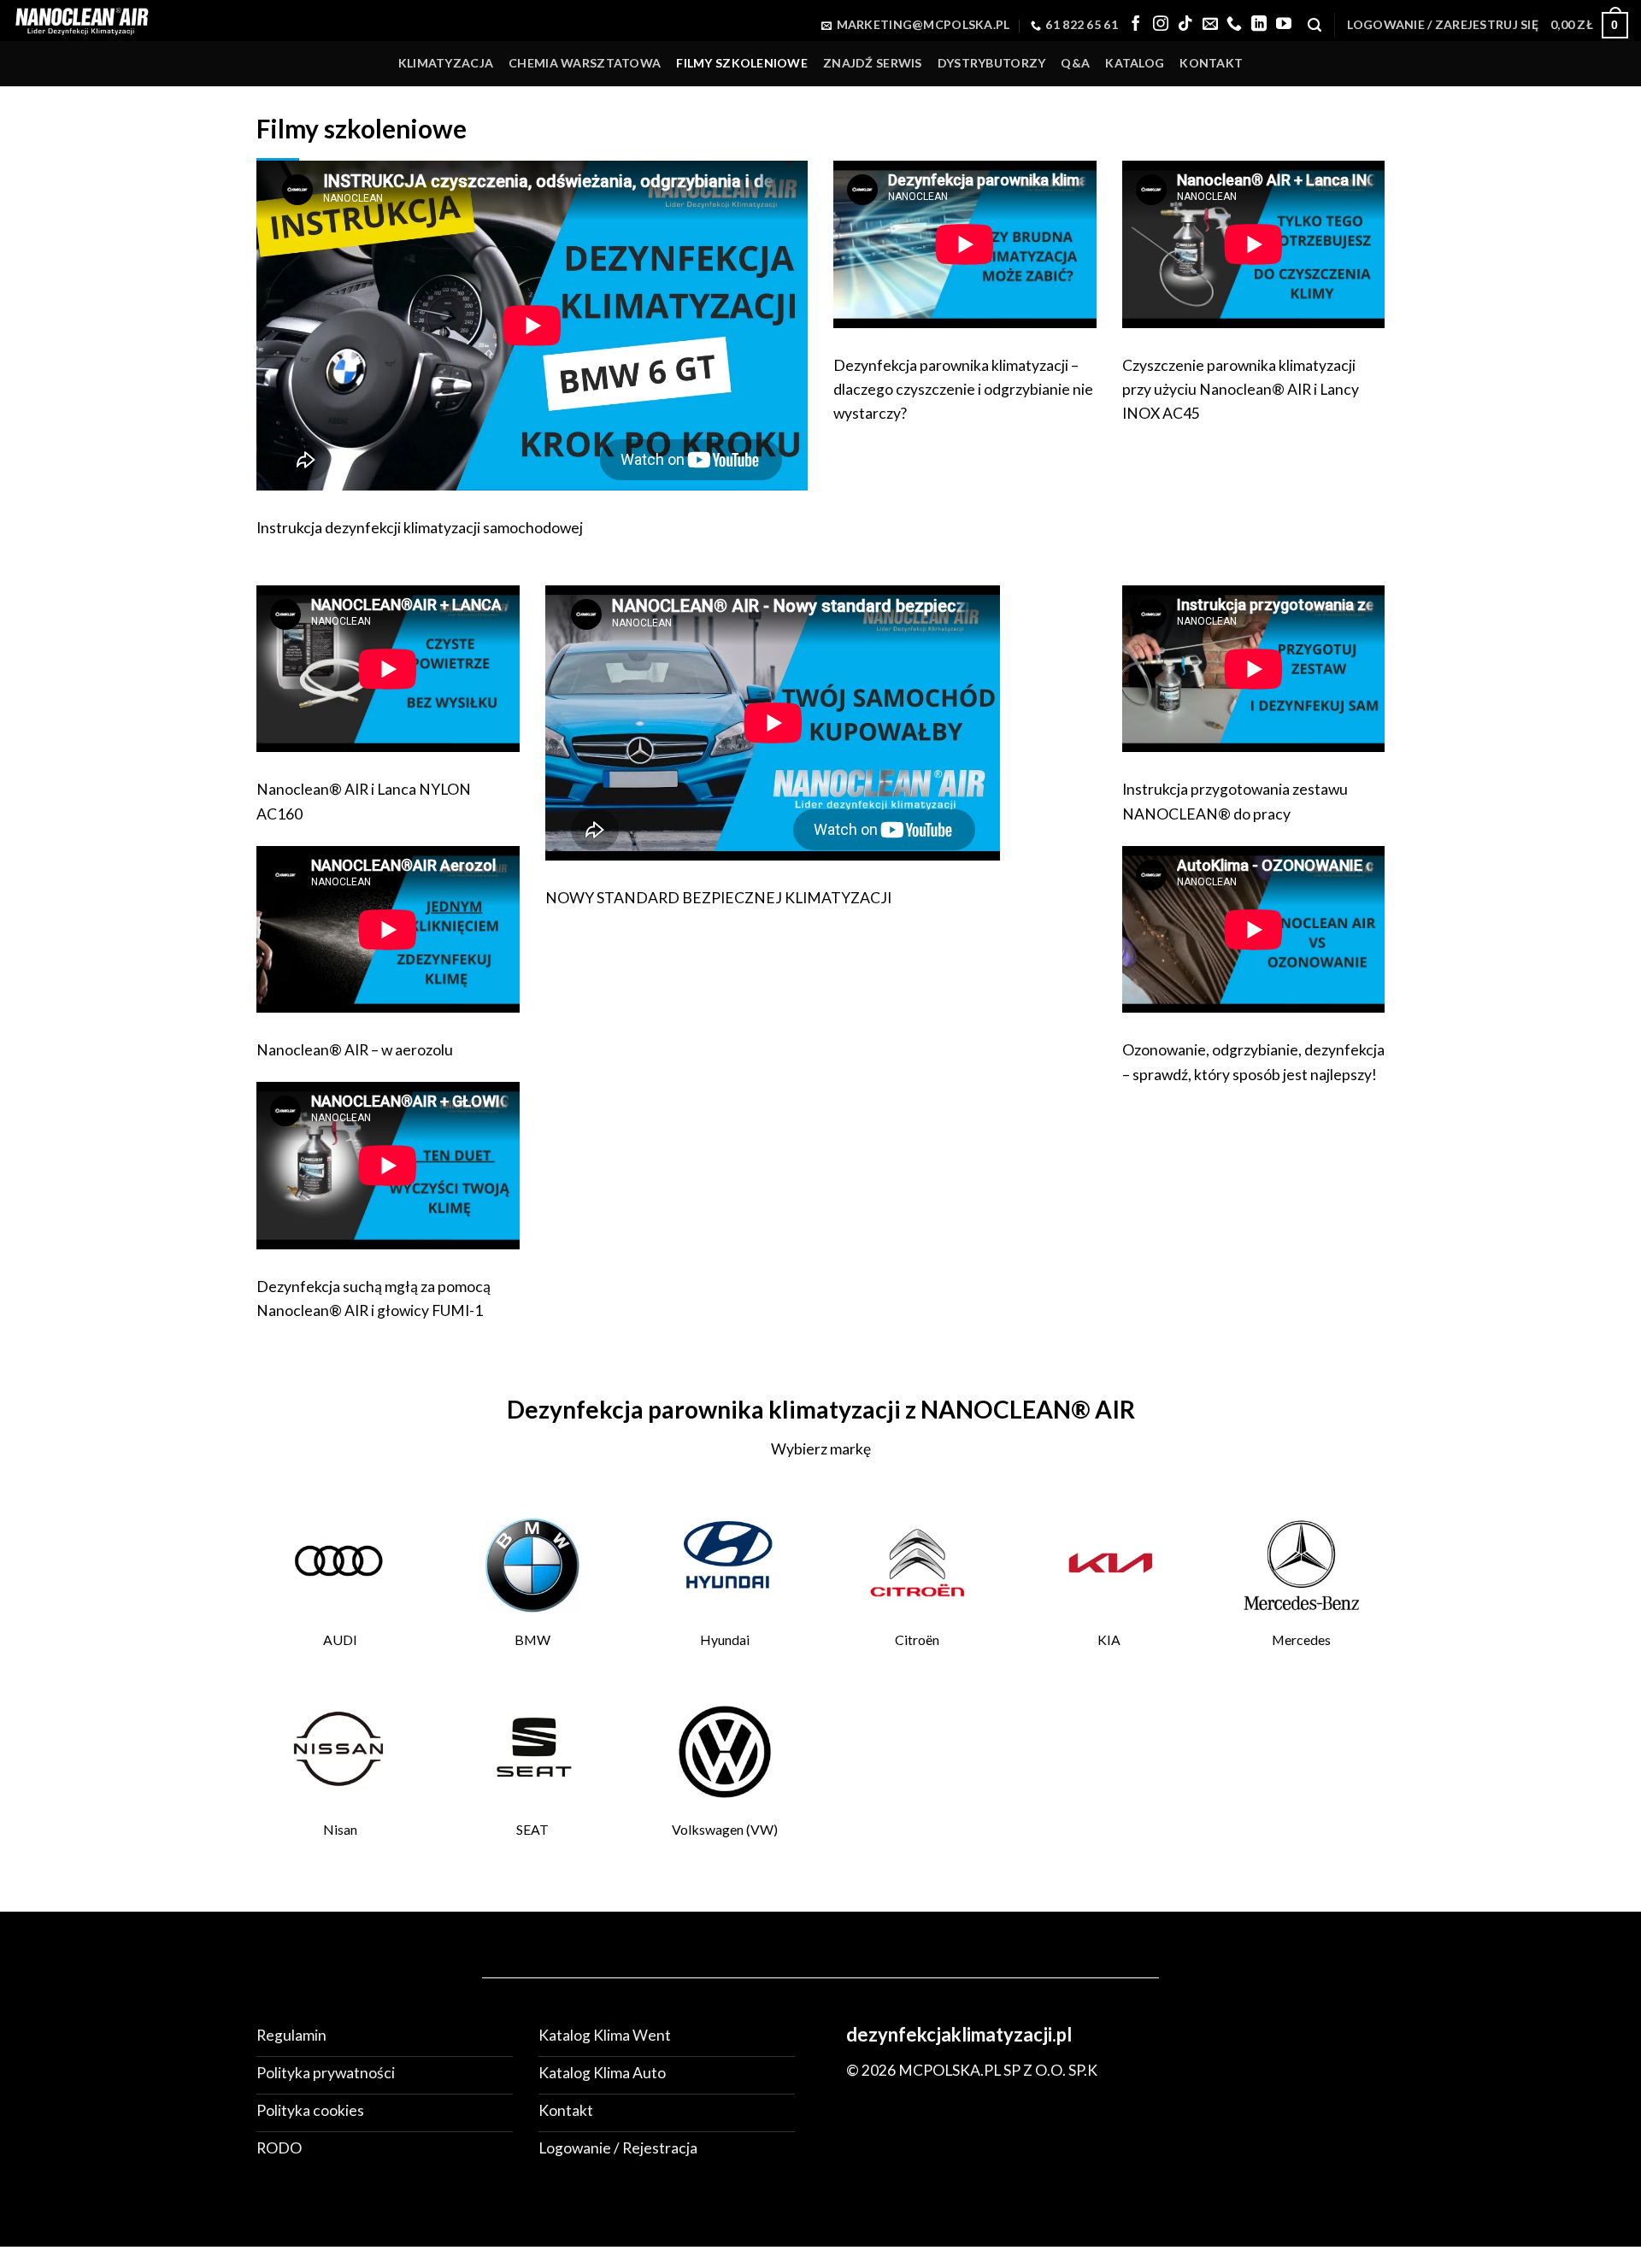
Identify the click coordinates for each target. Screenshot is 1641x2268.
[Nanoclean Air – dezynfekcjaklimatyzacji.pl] (81, 20)
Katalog (1135, 63)
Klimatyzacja (446, 63)
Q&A (1075, 63)
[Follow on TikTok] (1185, 25)
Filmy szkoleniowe (742, 63)
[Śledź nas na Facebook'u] (1136, 25)
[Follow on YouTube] (1284, 25)
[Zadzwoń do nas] (1234, 25)
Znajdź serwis (873, 63)
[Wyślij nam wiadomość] (1210, 25)
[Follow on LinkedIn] (1259, 25)
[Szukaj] (1315, 25)
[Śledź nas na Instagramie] (1161, 25)
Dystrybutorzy (992, 63)
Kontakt (1211, 63)
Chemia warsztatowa (585, 63)
